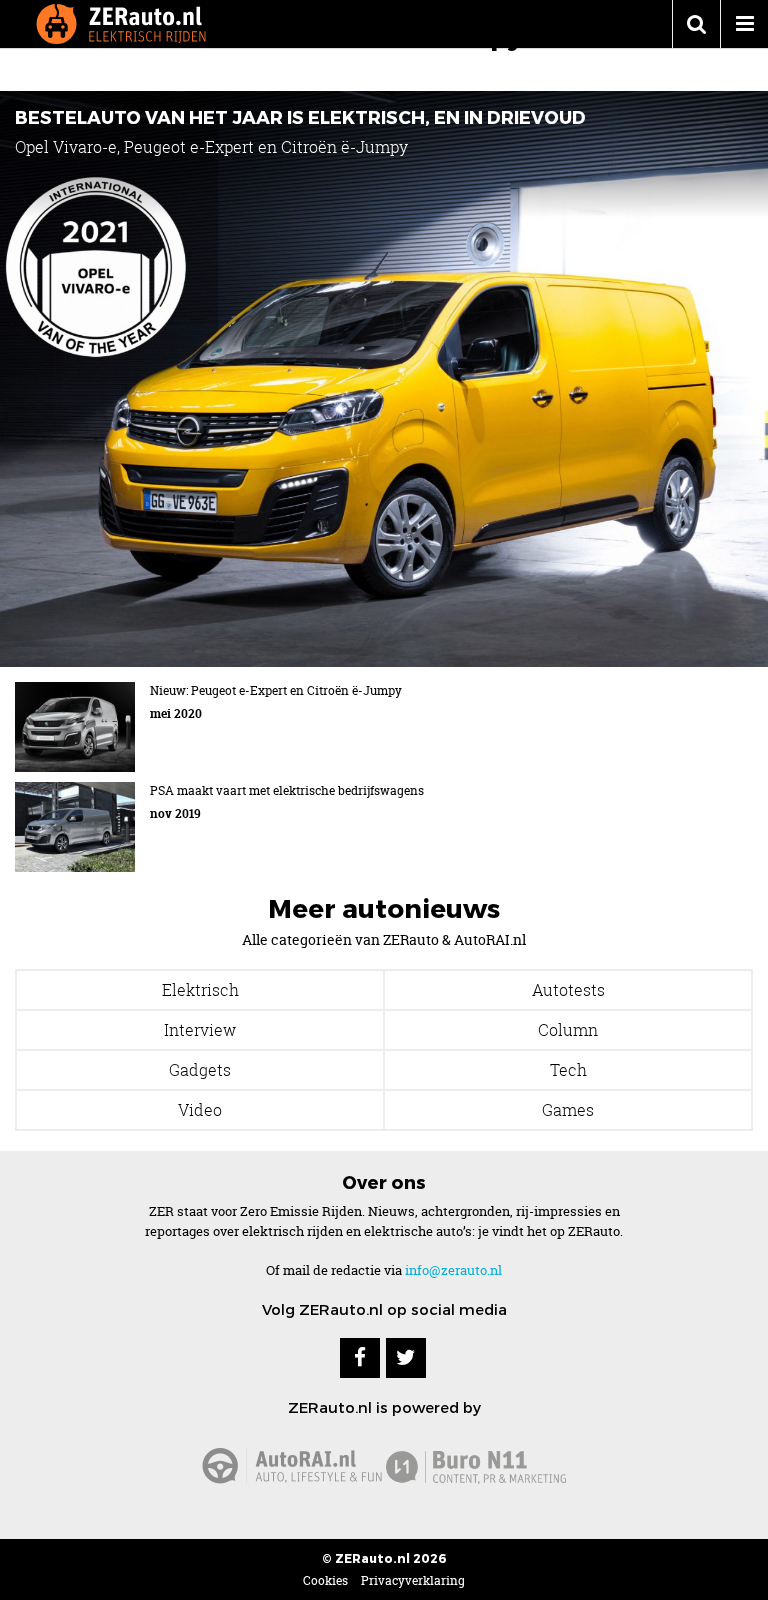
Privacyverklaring (413, 1580)
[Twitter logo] (406, 1358)
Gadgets (200, 1070)
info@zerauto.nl (453, 1270)
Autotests (568, 990)
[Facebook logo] (360, 1358)
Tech (568, 1070)
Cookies (325, 1580)
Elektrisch (200, 990)
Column (568, 1030)
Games (568, 1110)
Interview (200, 1030)
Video (200, 1110)
